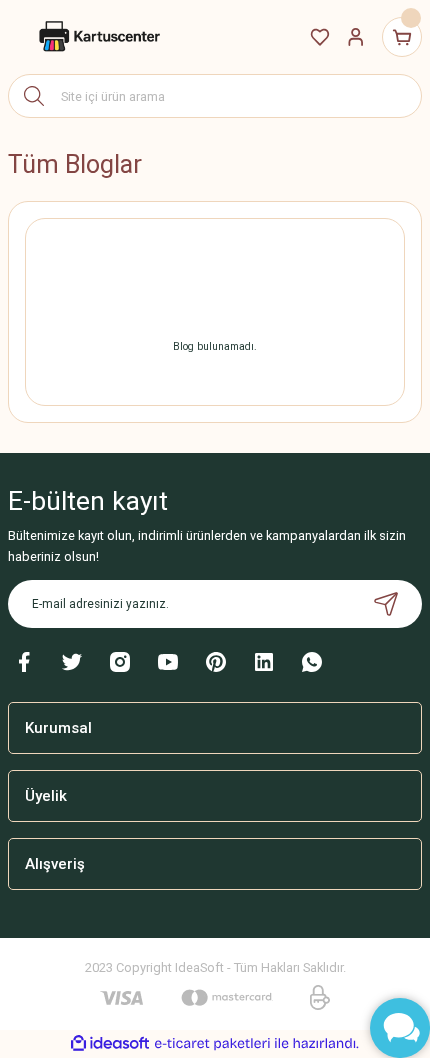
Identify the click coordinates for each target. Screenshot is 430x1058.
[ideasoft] (110, 1044)
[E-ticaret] (212, 1043)
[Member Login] (356, 37)
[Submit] (386, 604)
